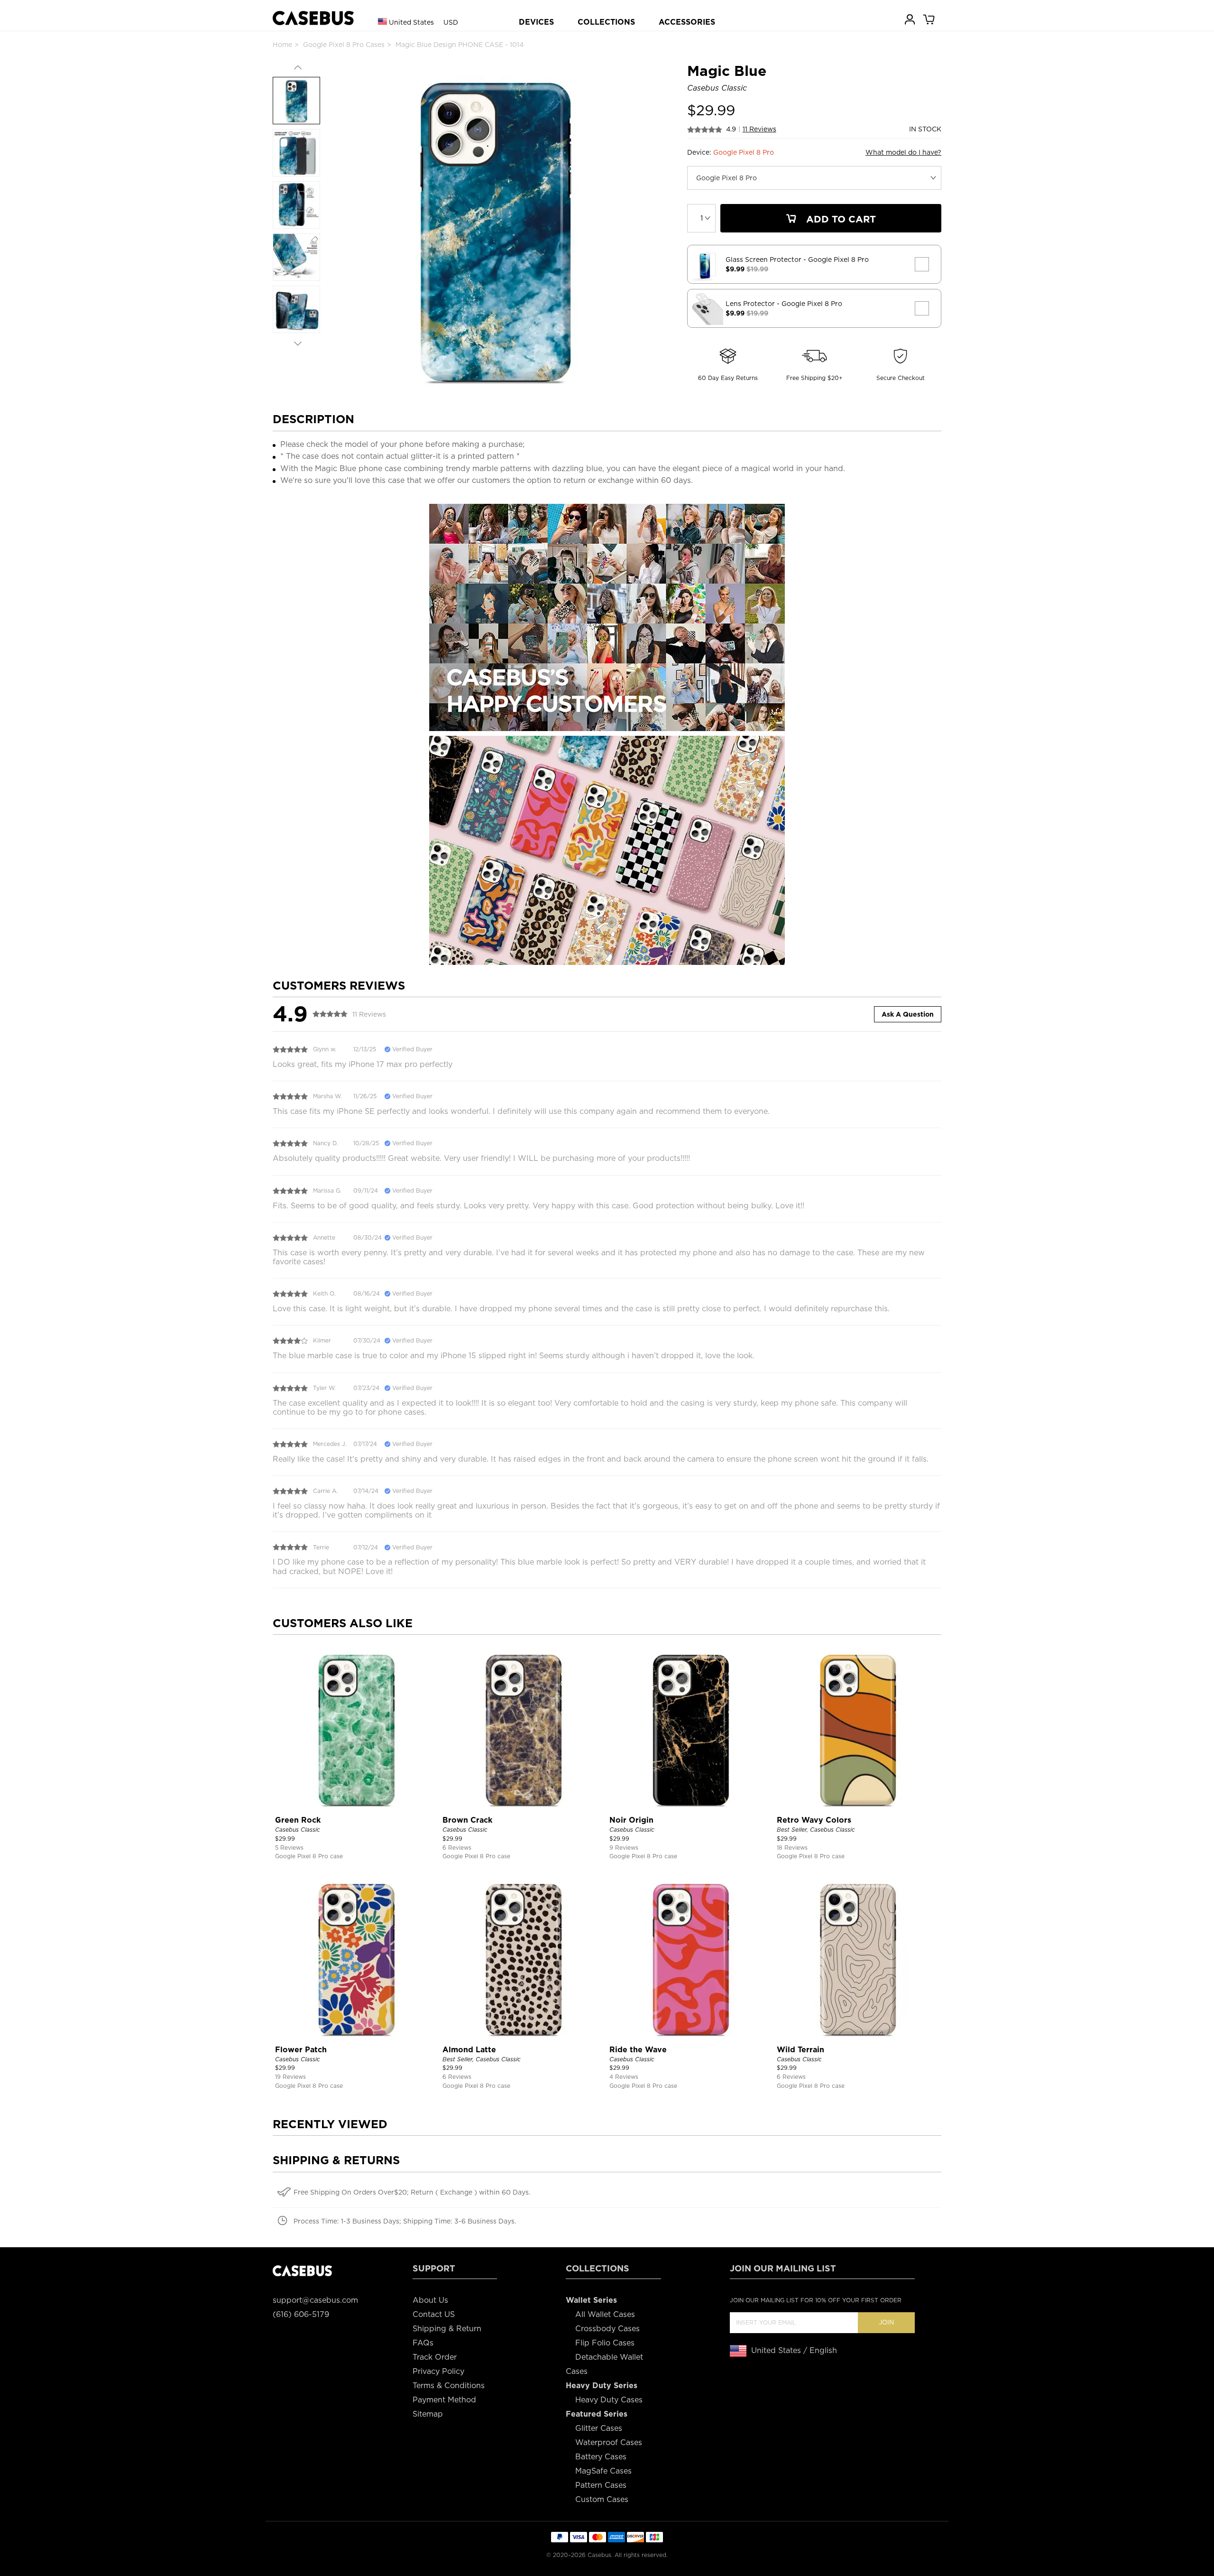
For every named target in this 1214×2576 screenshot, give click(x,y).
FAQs (423, 2343)
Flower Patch (301, 2050)
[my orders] (910, 19)
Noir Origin (631, 1820)
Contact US (434, 2314)
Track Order (435, 2357)
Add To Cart (840, 219)
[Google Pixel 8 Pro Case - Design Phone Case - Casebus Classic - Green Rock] (356, 1728)
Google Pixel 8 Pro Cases (344, 45)
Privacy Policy (438, 2371)
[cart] (929, 19)
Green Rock (298, 1820)
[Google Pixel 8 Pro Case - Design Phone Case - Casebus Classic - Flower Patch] (356, 1958)
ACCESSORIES (687, 22)
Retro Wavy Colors (814, 1820)
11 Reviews (759, 129)
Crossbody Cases (607, 2329)
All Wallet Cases (605, 2314)
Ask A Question (908, 1014)
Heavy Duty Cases (609, 2400)
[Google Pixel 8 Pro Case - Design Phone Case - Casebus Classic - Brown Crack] (524, 1728)
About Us (430, 2300)
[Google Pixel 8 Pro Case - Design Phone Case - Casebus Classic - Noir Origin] (691, 1728)
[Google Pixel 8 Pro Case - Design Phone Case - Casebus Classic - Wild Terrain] (858, 1958)
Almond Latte (469, 2050)
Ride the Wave (638, 2050)
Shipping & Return (447, 2329)
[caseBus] (313, 18)
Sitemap (428, 2414)
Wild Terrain (800, 2050)
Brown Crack (467, 1820)
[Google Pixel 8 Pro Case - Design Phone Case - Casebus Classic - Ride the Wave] (691, 1958)
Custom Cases (602, 2499)
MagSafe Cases (603, 2471)
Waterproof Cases (609, 2442)
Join (886, 2322)
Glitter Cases (599, 2428)
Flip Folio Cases (605, 2343)
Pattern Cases (601, 2485)
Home (282, 45)
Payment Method (444, 2400)
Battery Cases (601, 2457)
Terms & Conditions (449, 2386)
